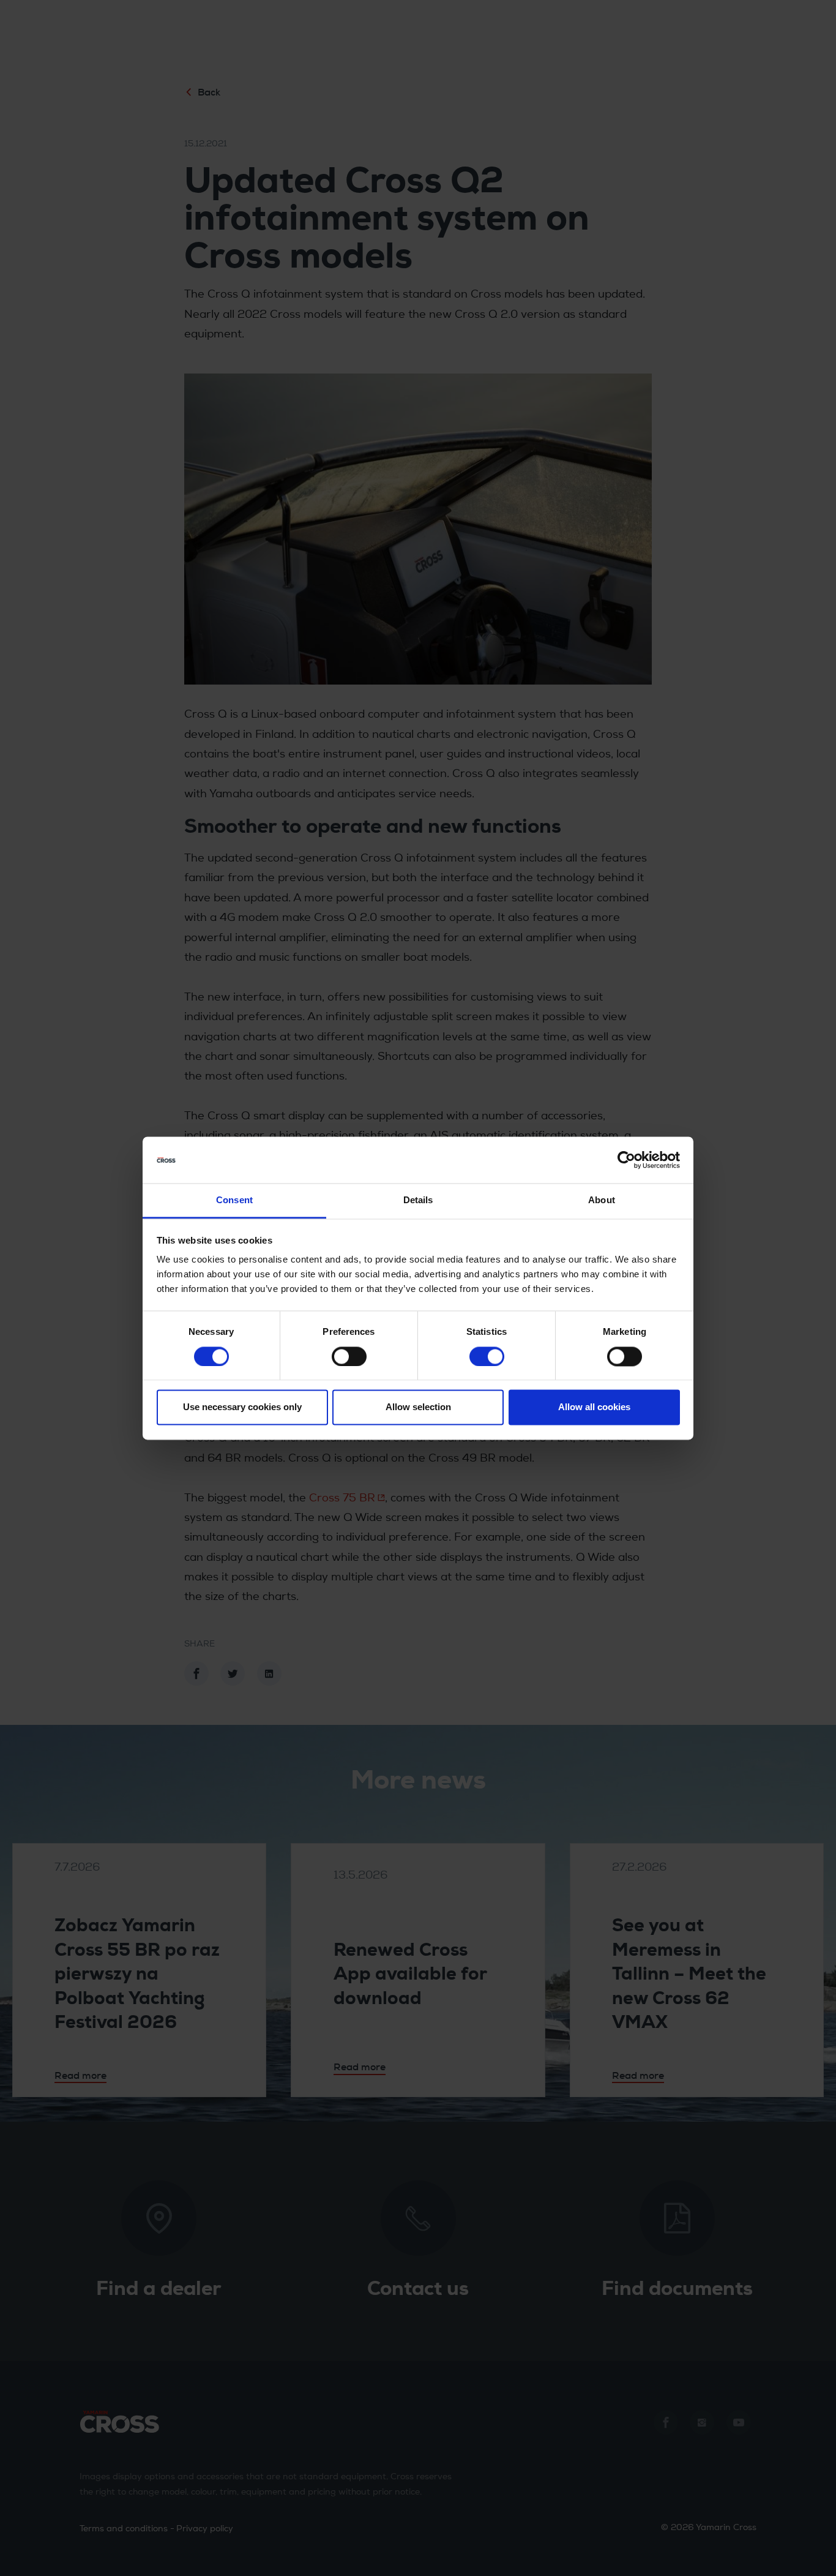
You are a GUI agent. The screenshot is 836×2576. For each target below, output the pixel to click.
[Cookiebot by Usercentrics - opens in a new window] (626, 1160)
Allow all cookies (594, 1407)
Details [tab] (418, 1200)
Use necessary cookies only (242, 1407)
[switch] (349, 1356)
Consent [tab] (234, 1200)
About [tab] (602, 1200)
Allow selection (418, 1407)
